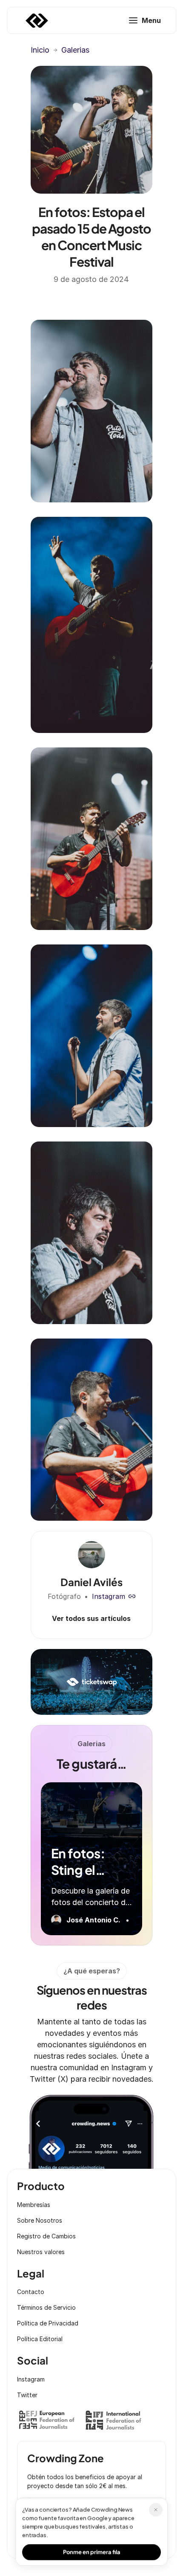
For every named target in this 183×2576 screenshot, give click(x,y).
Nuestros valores (41, 2252)
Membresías (34, 2205)
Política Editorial (40, 2339)
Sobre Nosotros (40, 2220)
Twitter (27, 2395)
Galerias (75, 50)
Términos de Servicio (46, 2307)
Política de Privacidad (48, 2323)
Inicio (40, 50)
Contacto (31, 2292)
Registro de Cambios (46, 2236)
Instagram (109, 1596)
